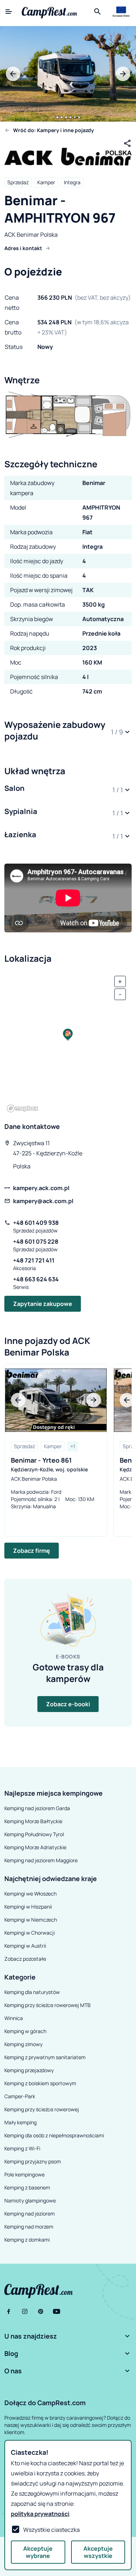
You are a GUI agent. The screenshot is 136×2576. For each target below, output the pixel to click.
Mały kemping (20, 2122)
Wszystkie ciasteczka (51, 2530)
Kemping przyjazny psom (33, 2161)
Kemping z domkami (27, 2240)
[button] (68, 732)
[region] (68, 1042)
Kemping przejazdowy (29, 2070)
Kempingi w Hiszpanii (28, 1907)
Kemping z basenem (27, 2187)
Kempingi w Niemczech (31, 1920)
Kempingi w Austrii (25, 1946)
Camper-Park (20, 2096)
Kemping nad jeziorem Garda (37, 1808)
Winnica (14, 2018)
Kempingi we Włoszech (30, 1894)
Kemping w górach (25, 2031)
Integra (72, 182)
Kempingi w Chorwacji (30, 1933)
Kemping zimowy (23, 2044)
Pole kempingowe (24, 2174)
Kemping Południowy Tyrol (34, 1834)
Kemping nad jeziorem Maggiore (41, 1860)
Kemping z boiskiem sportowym (40, 2083)
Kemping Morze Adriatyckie (35, 1847)
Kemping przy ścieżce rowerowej (42, 2109)
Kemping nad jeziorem (30, 2214)
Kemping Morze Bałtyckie (33, 1821)
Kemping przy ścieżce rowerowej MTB (48, 2005)
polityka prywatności (40, 2514)
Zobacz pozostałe (25, 1959)
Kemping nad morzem (29, 2227)
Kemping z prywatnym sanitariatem (45, 2057)
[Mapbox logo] (22, 1108)
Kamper (46, 182)
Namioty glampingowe (30, 2200)
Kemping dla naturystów (32, 1992)
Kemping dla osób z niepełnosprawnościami (54, 2135)
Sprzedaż (18, 182)
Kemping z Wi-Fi (22, 2148)
